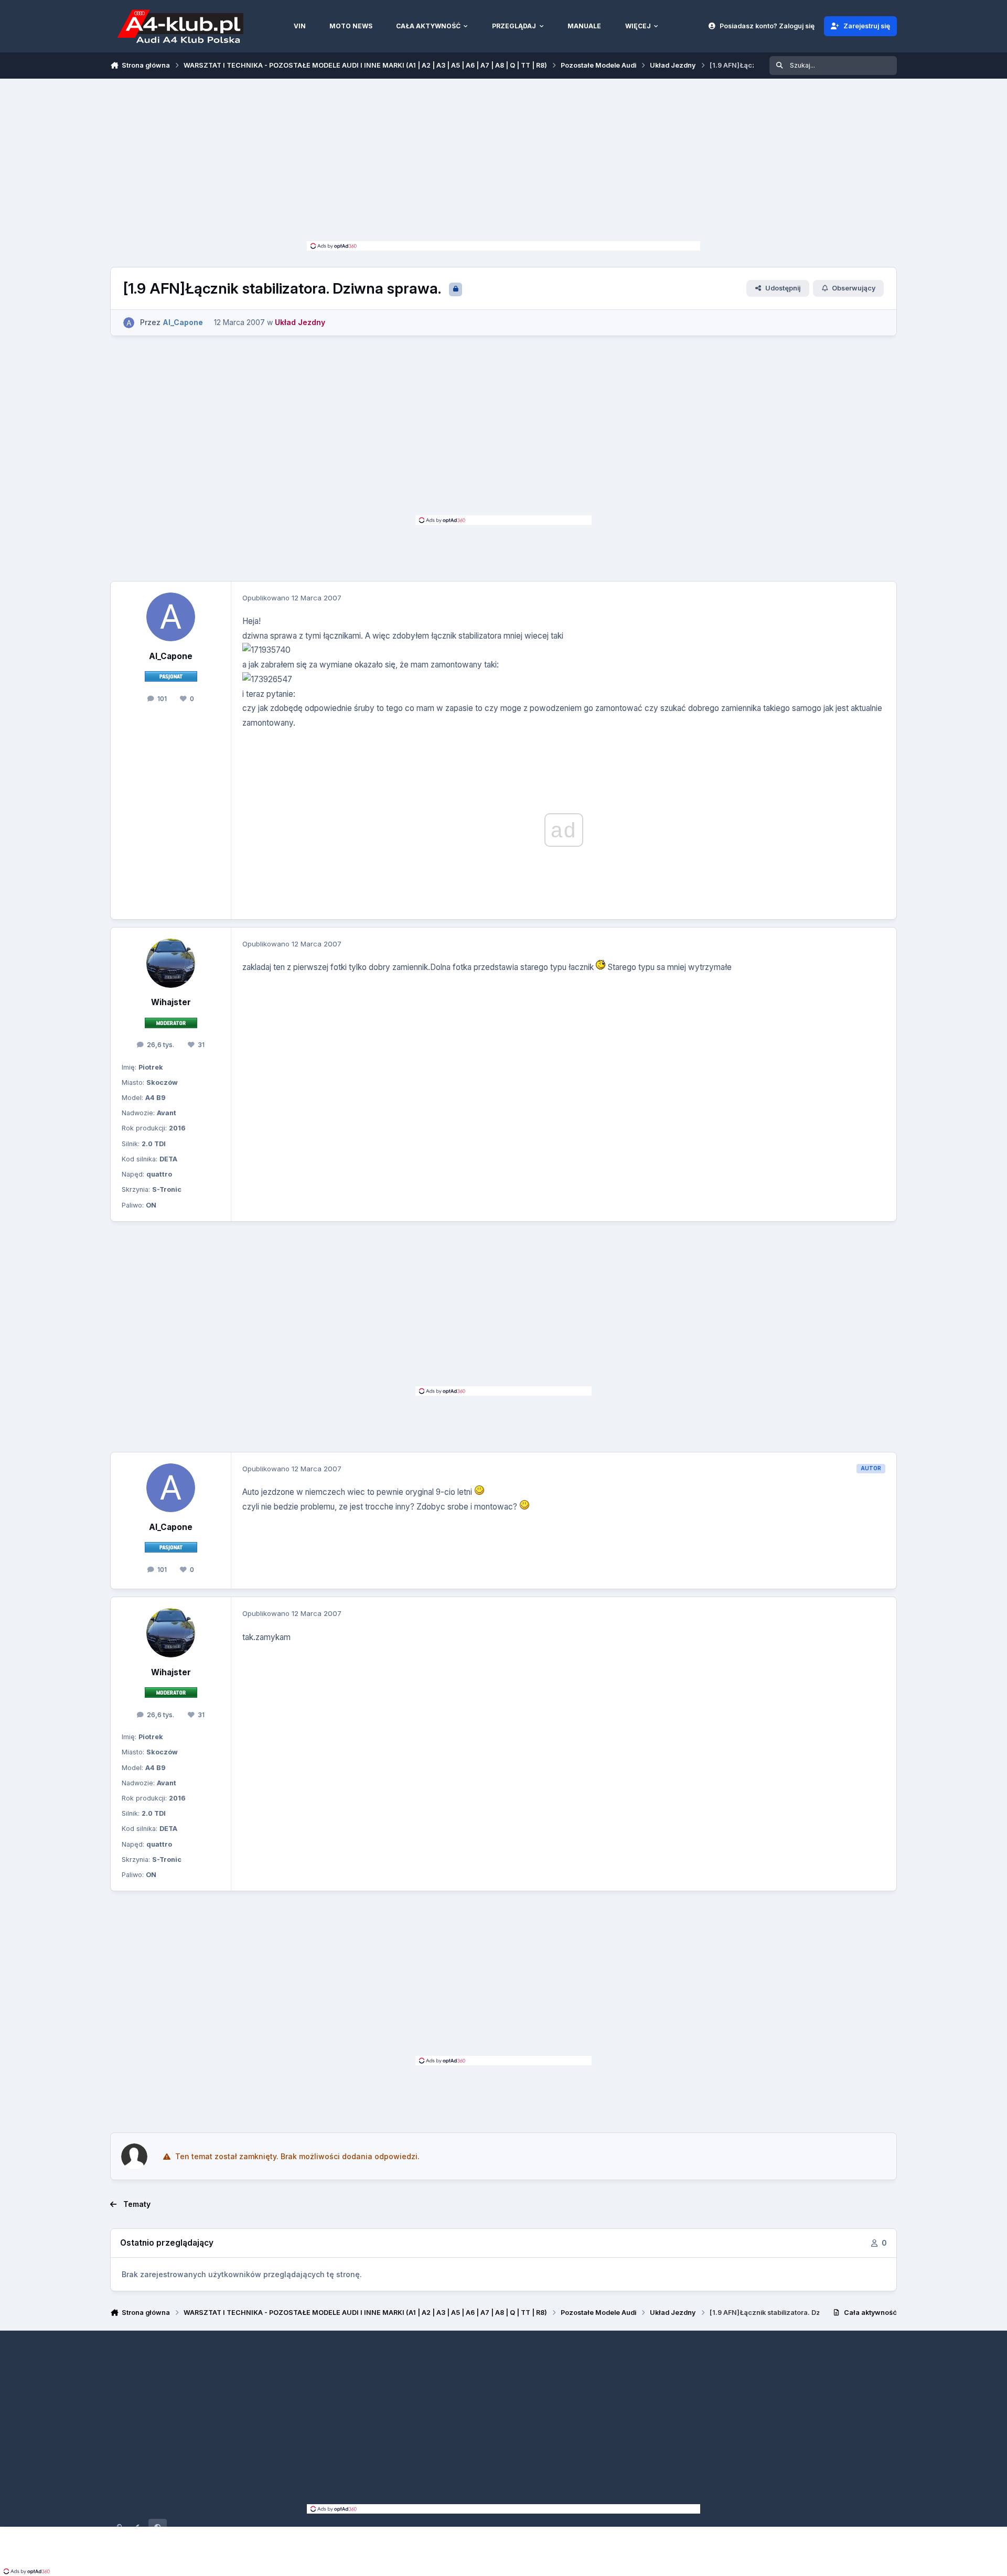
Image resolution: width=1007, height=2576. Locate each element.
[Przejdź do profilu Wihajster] (171, 963)
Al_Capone (171, 656)
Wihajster (171, 1002)
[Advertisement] (504, 163)
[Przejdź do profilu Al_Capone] (129, 323)
